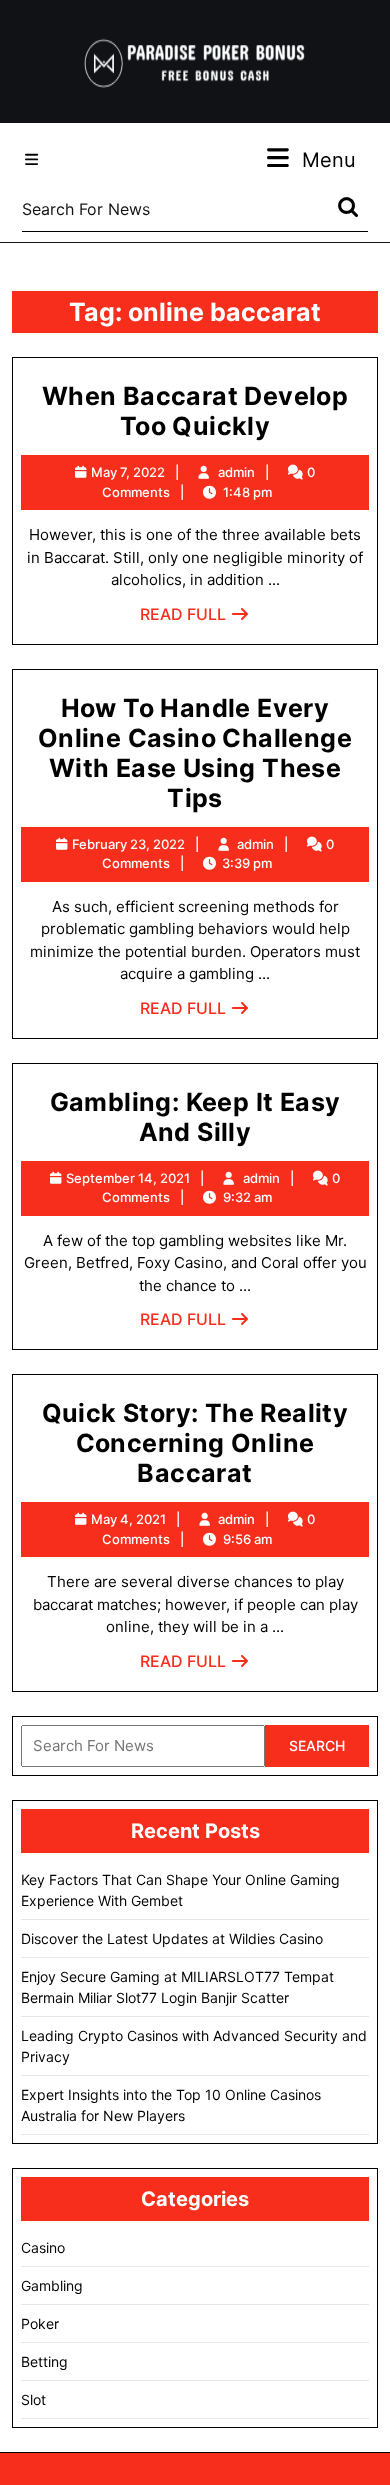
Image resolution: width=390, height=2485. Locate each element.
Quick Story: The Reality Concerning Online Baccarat (195, 1443)
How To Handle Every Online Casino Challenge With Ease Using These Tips (195, 753)
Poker (40, 2323)
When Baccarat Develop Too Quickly (195, 411)
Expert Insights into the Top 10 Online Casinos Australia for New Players (171, 2105)
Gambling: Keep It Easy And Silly (195, 1117)
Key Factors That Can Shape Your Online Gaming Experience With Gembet (180, 1890)
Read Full (195, 619)
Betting (44, 2361)
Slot (33, 2399)
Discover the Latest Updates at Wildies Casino (172, 1938)
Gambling (52, 2285)
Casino (43, 2247)
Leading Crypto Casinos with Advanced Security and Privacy (194, 2046)
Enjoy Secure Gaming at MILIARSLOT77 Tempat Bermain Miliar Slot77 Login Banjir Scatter (177, 1987)
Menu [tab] (329, 159)
